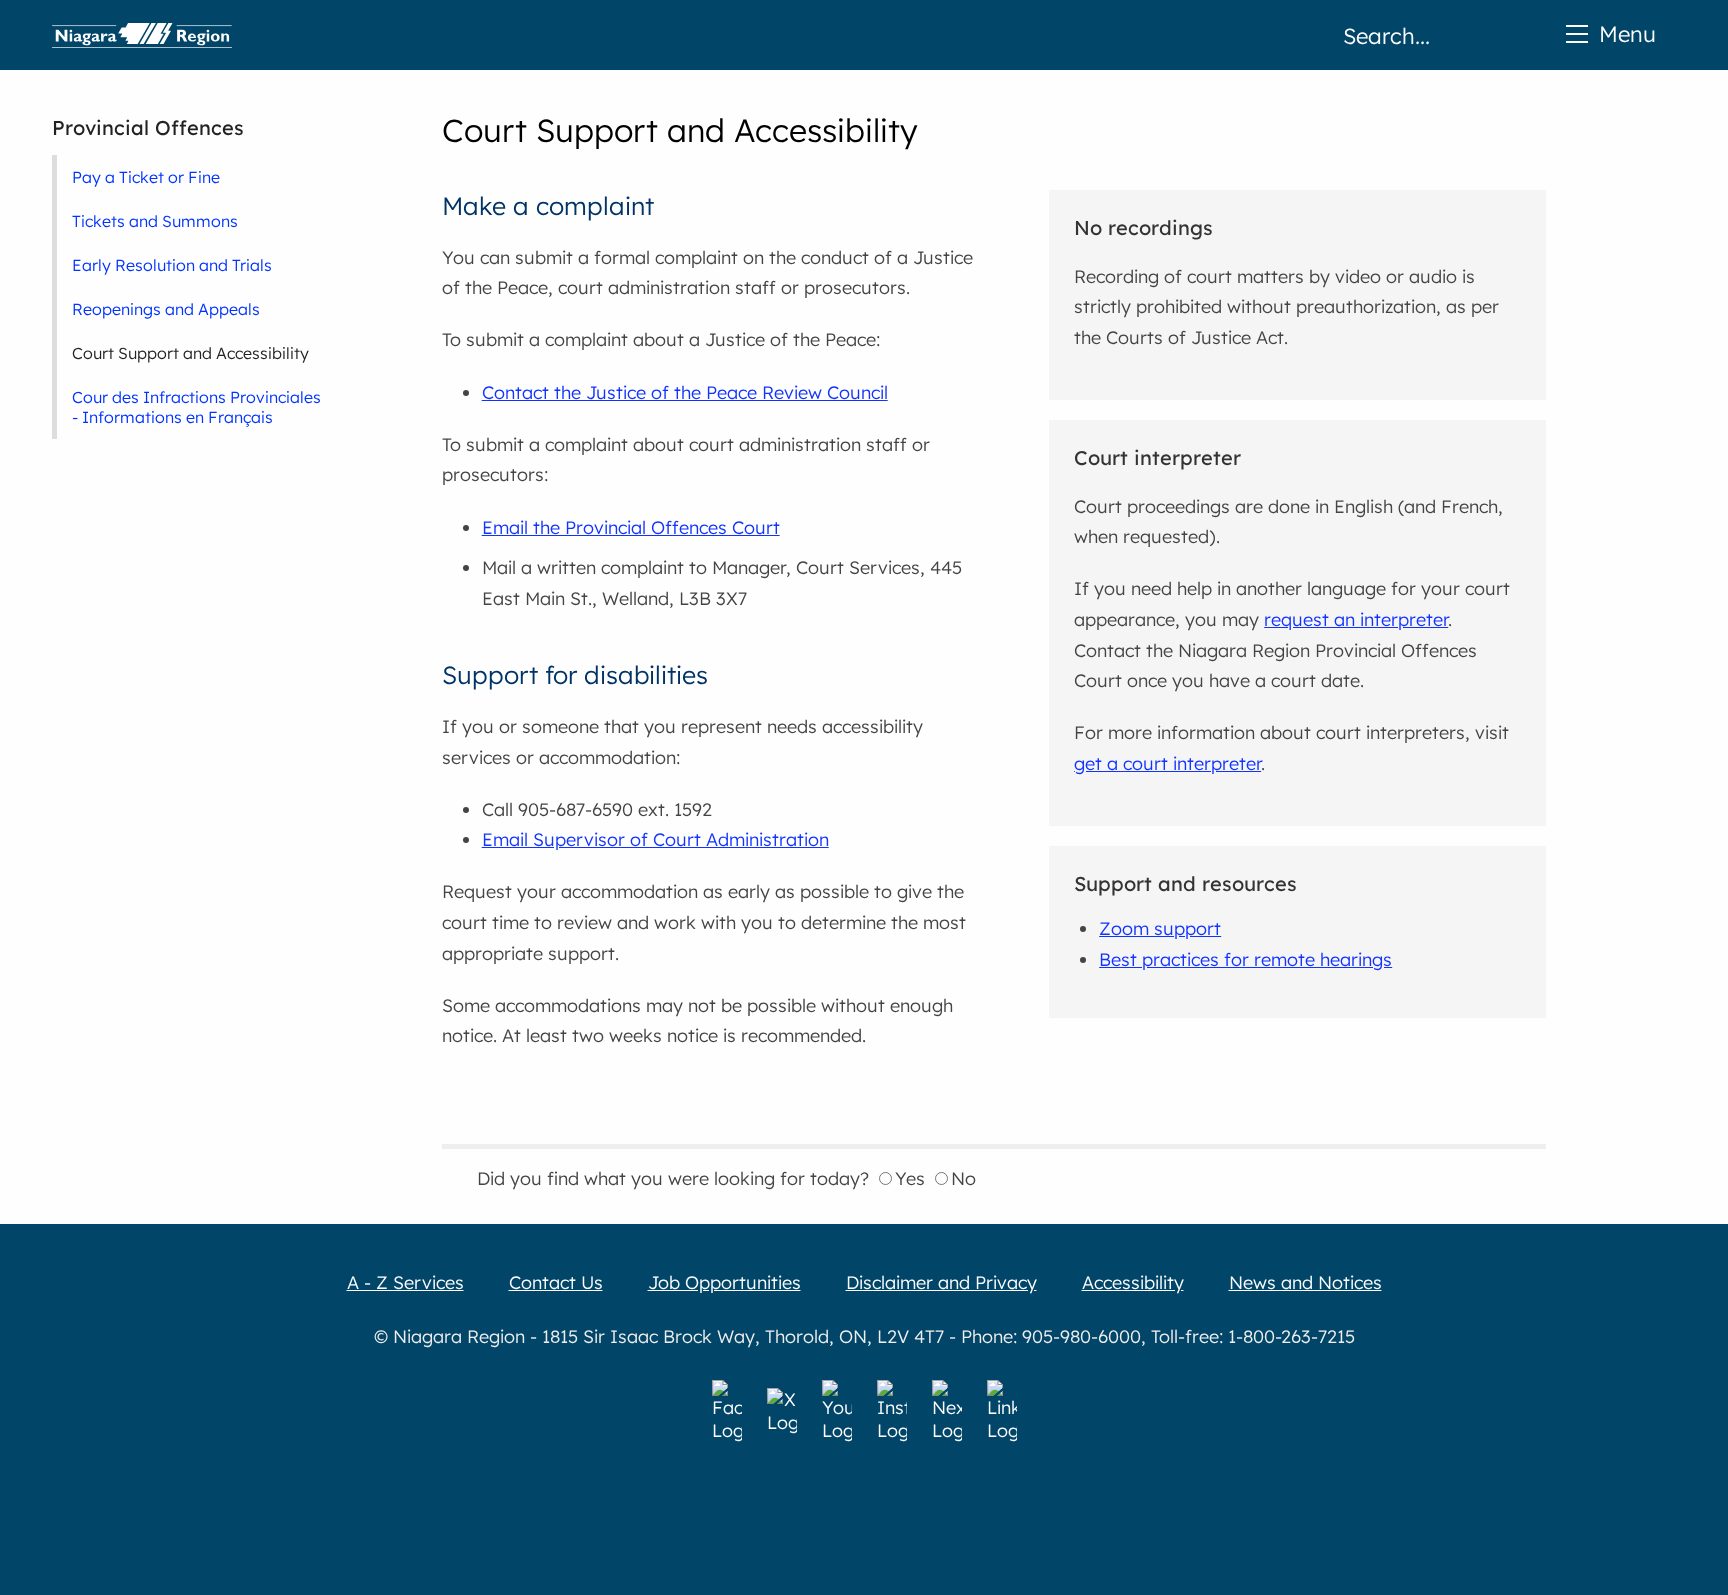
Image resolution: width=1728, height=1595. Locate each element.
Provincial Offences (148, 127)
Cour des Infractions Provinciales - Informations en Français (196, 407)
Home (142, 35)
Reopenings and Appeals (166, 309)
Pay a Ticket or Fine (146, 177)
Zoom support (1160, 928)
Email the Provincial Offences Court (631, 527)
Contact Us (556, 1282)
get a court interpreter (1167, 763)
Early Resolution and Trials (172, 265)
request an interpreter (1356, 619)
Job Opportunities (724, 1282)
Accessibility (1133, 1282)
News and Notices (1305, 1282)
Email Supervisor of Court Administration (655, 839)
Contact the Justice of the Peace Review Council (685, 392)
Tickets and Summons (155, 221)
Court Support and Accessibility (190, 353)
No (963, 1178)
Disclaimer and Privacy (941, 1282)
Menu (1627, 33)
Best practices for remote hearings (1245, 959)
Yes (910, 1178)
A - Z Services (405, 1282)
